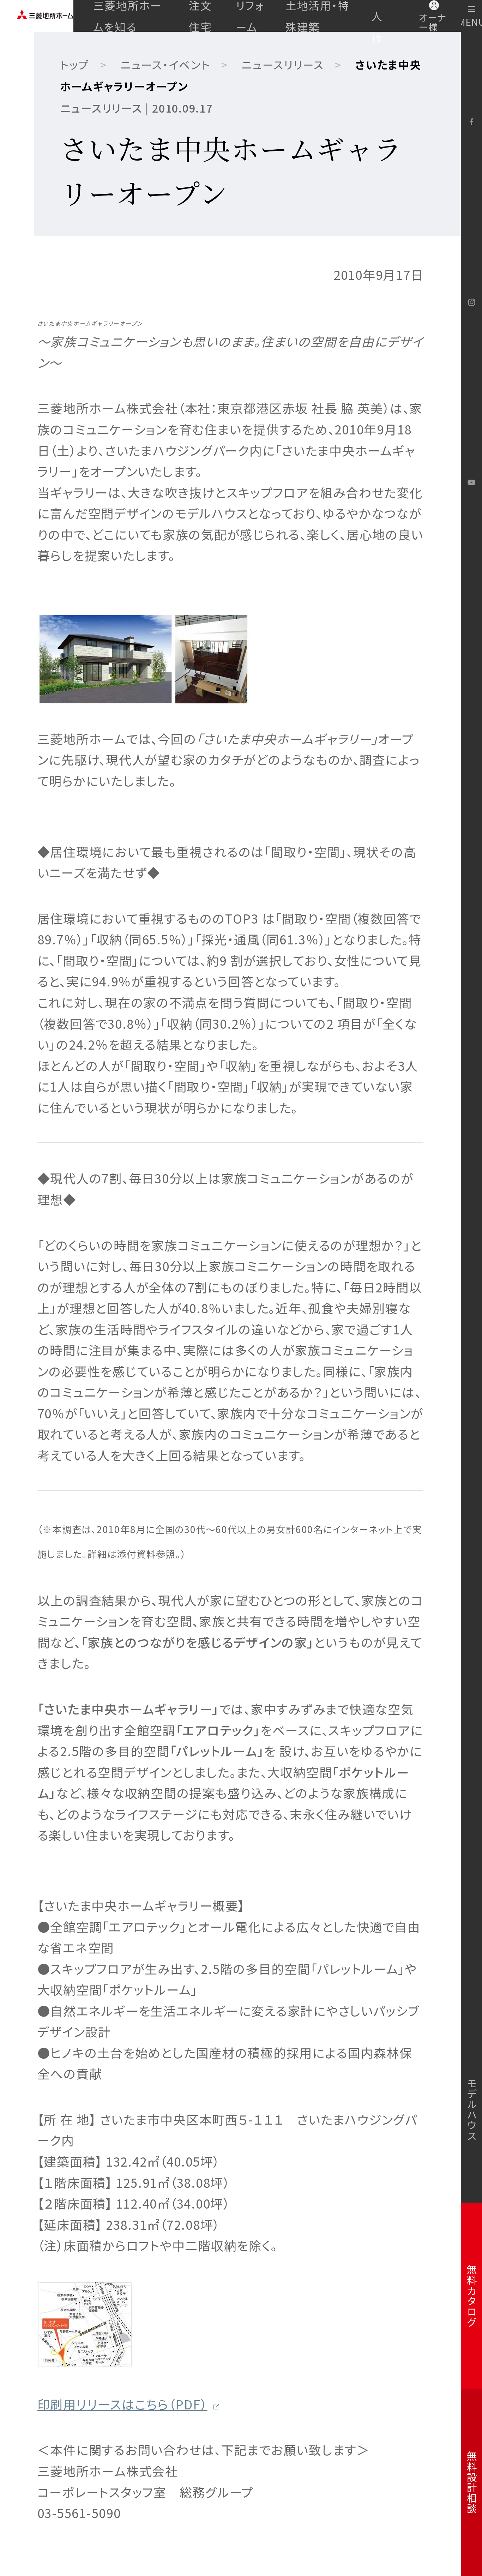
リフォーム (250, 16)
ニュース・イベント (166, 64)
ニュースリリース (283, 64)
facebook (471, 122)
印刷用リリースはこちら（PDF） (122, 2404)
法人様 (377, 16)
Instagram (471, 302)
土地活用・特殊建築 (318, 16)
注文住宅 (200, 16)
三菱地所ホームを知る (128, 16)
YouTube (471, 483)
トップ (75, 64)
